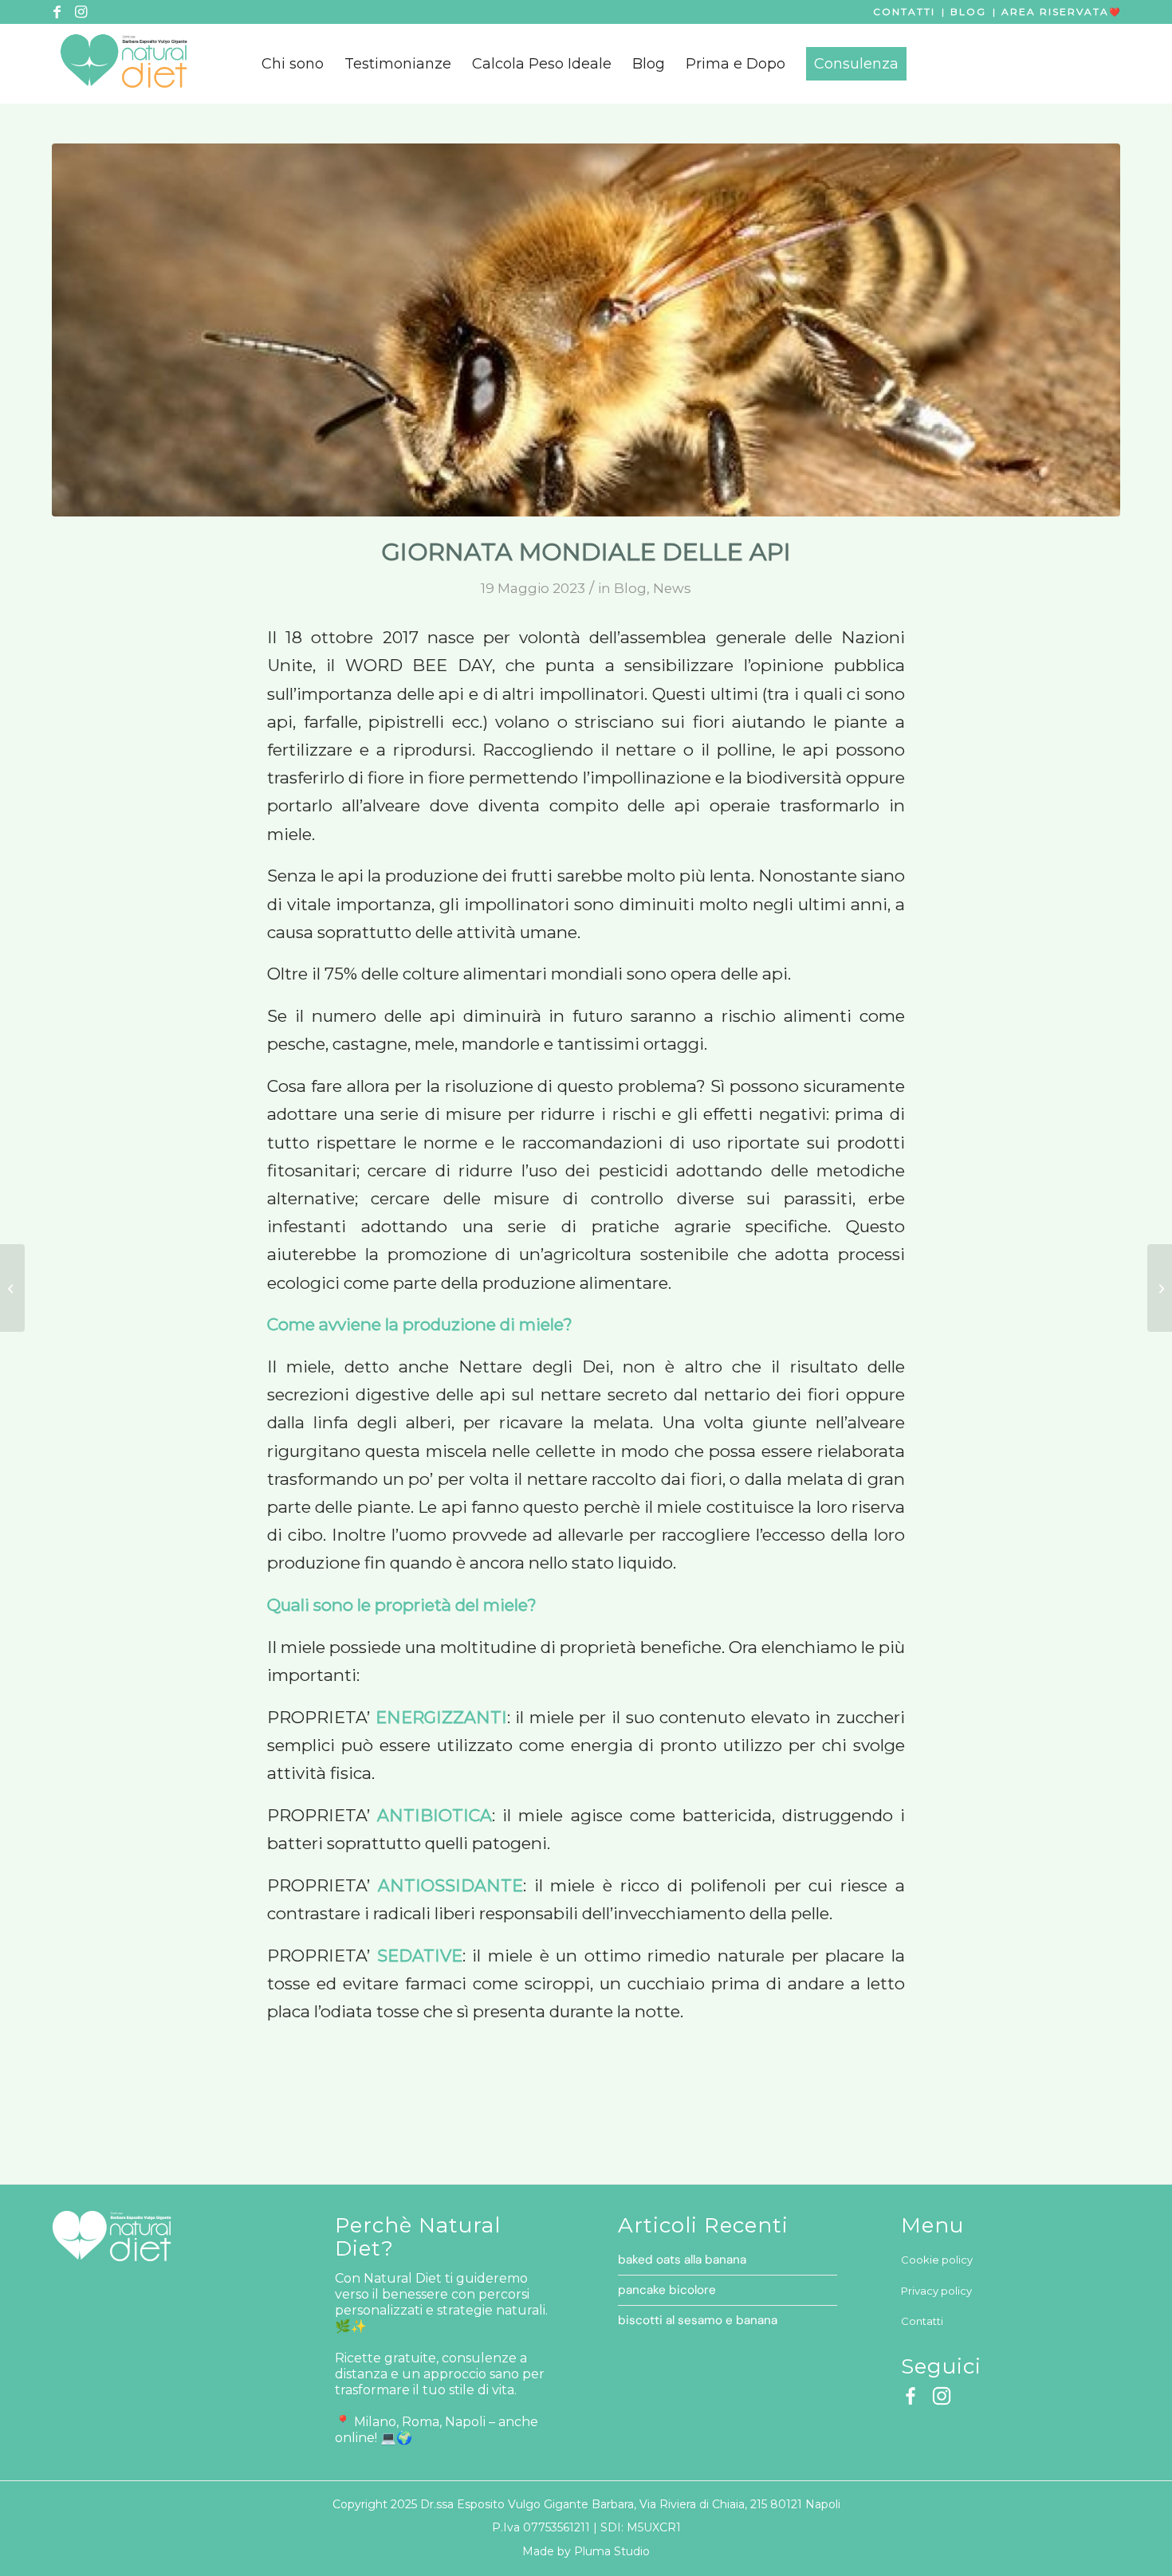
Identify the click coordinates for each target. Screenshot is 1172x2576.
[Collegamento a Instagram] (81, 12)
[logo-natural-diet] (124, 64)
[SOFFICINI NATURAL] (12, 1288)
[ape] (586, 330)
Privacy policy (936, 2291)
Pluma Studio (612, 2551)
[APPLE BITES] (1160, 1288)
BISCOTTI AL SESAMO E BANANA (698, 2320)
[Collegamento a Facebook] (57, 12)
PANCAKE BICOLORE (667, 2290)
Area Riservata (1055, 12)
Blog (968, 12)
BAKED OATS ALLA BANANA (682, 2260)
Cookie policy (937, 2260)
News (672, 588)
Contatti (904, 12)
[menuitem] (293, 64)
